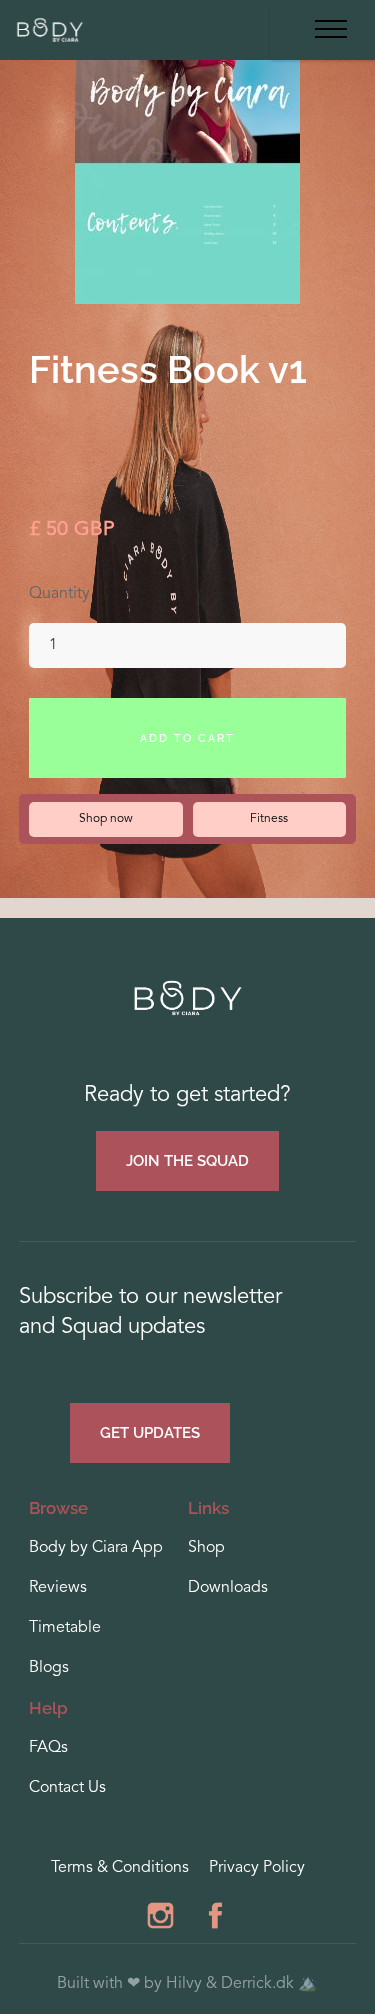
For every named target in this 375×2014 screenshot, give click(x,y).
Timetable (65, 1628)
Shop (206, 1548)
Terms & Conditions (120, 1868)
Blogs (49, 1668)
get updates (150, 1433)
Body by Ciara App (96, 1548)
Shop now (106, 819)
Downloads (228, 1588)
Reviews (58, 1588)
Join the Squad (187, 1161)
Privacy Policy (257, 1868)
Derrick (246, 1984)
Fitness (269, 819)
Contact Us (67, 1788)
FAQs (48, 1748)
